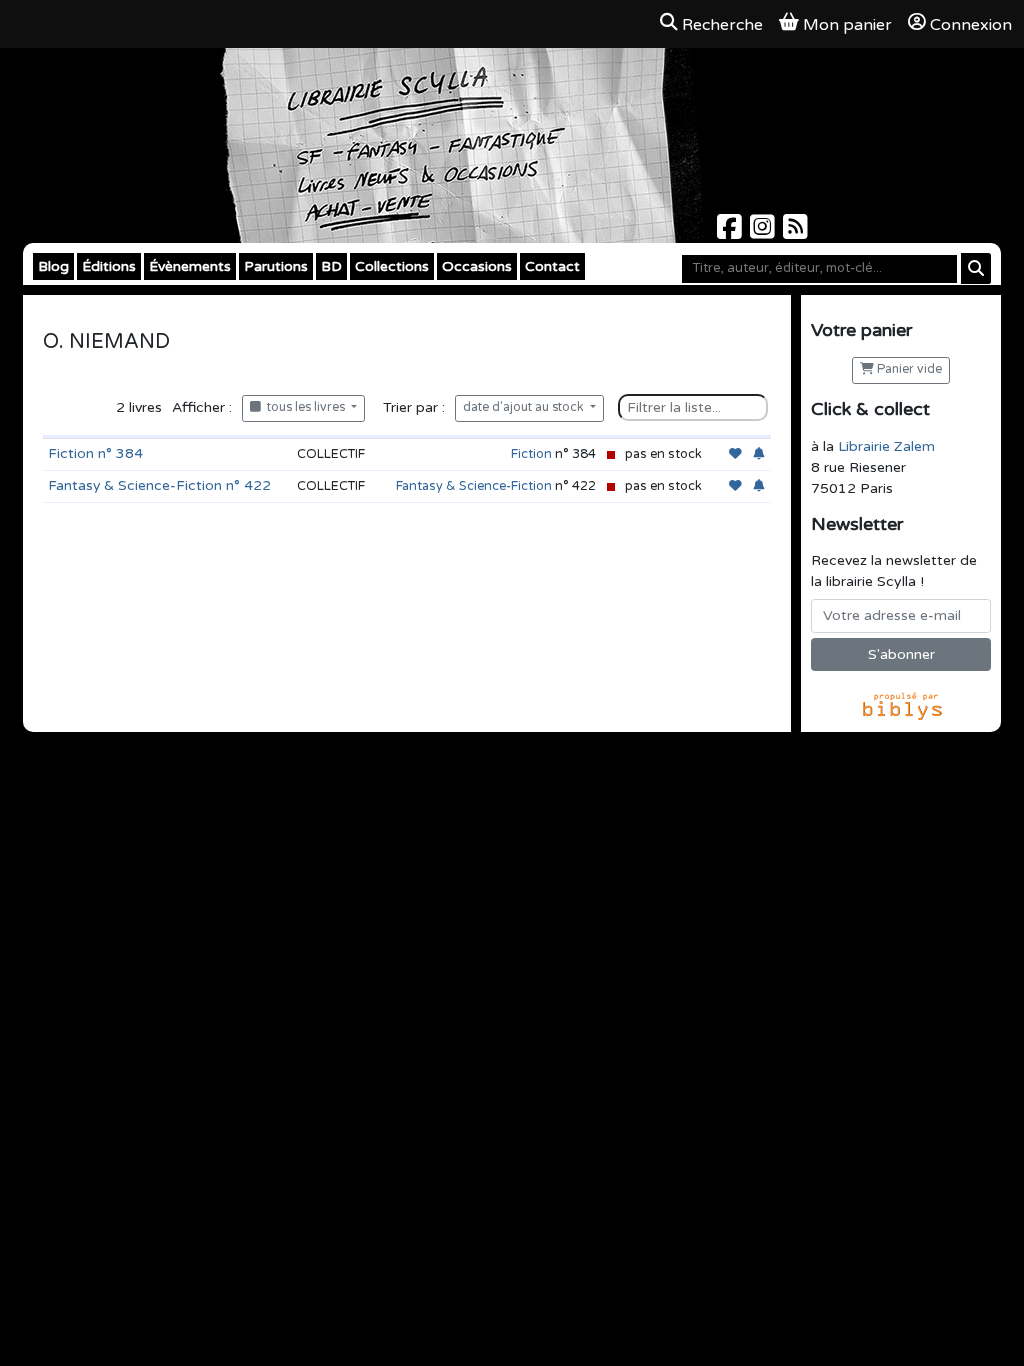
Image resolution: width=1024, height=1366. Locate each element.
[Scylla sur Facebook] (731, 232)
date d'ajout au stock (525, 407)
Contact (552, 266)
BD (331, 266)
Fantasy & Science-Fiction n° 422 (159, 485)
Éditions (109, 266)
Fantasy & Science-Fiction (474, 486)
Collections (392, 266)
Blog (53, 266)
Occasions (477, 266)
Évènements (190, 266)
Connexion (971, 25)
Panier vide (908, 369)
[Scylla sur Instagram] (764, 232)
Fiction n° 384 (95, 453)
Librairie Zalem (886, 446)
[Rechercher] (976, 268)
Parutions (276, 266)
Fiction (531, 454)
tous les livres (304, 407)
